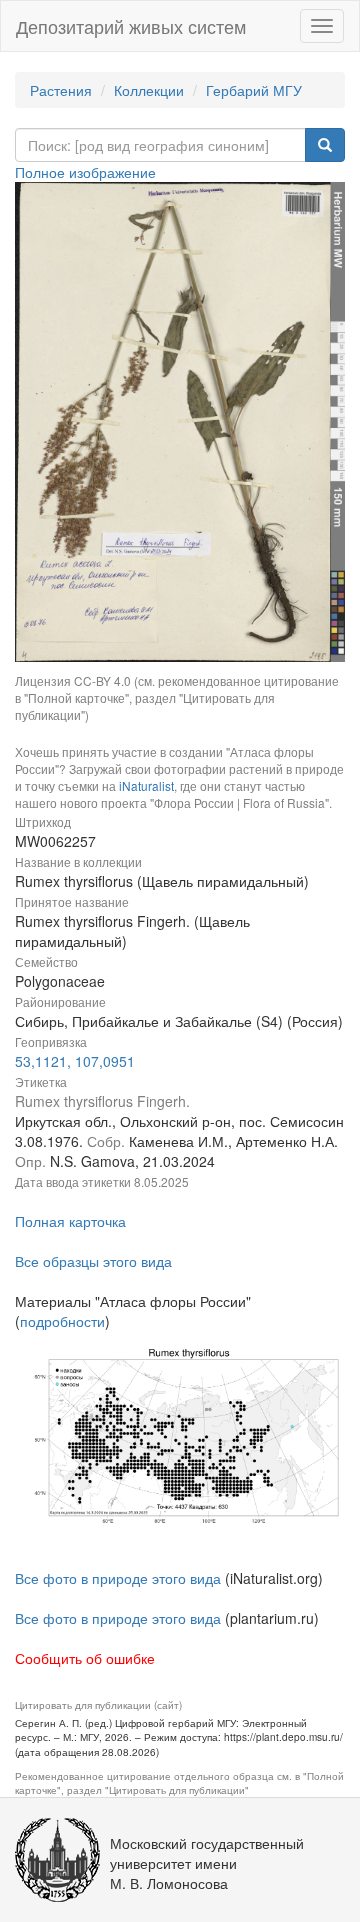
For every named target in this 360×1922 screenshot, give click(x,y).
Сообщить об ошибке (85, 1658)
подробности (62, 1321)
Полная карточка (70, 1221)
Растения (61, 90)
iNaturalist (146, 785)
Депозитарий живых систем (131, 26)
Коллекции (149, 90)
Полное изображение (85, 172)
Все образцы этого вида (93, 1261)
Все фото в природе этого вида (118, 1578)
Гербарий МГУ (254, 90)
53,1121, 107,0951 (75, 1061)
